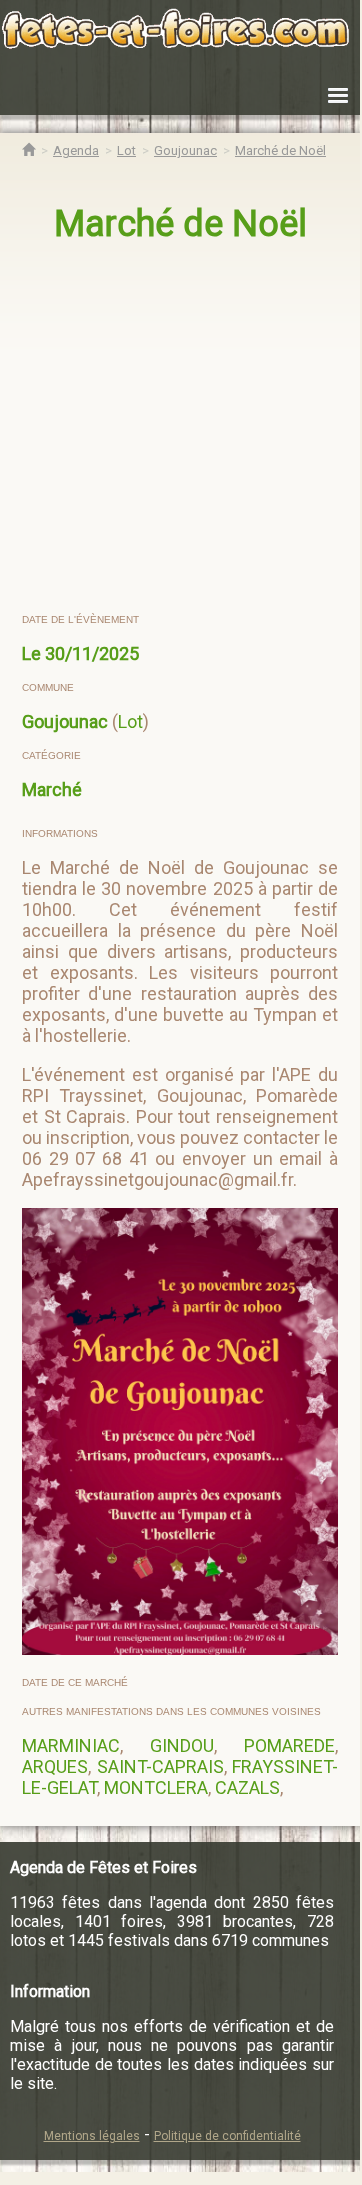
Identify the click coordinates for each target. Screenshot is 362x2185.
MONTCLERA (156, 1787)
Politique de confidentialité (227, 2136)
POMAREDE (289, 1745)
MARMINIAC (71, 1745)
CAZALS (247, 1787)
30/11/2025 (92, 653)
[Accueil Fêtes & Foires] (28, 150)
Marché (52, 789)
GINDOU (182, 1745)
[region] (182, 429)
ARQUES (55, 1766)
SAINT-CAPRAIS (160, 1766)
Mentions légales (92, 2136)
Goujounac (65, 721)
